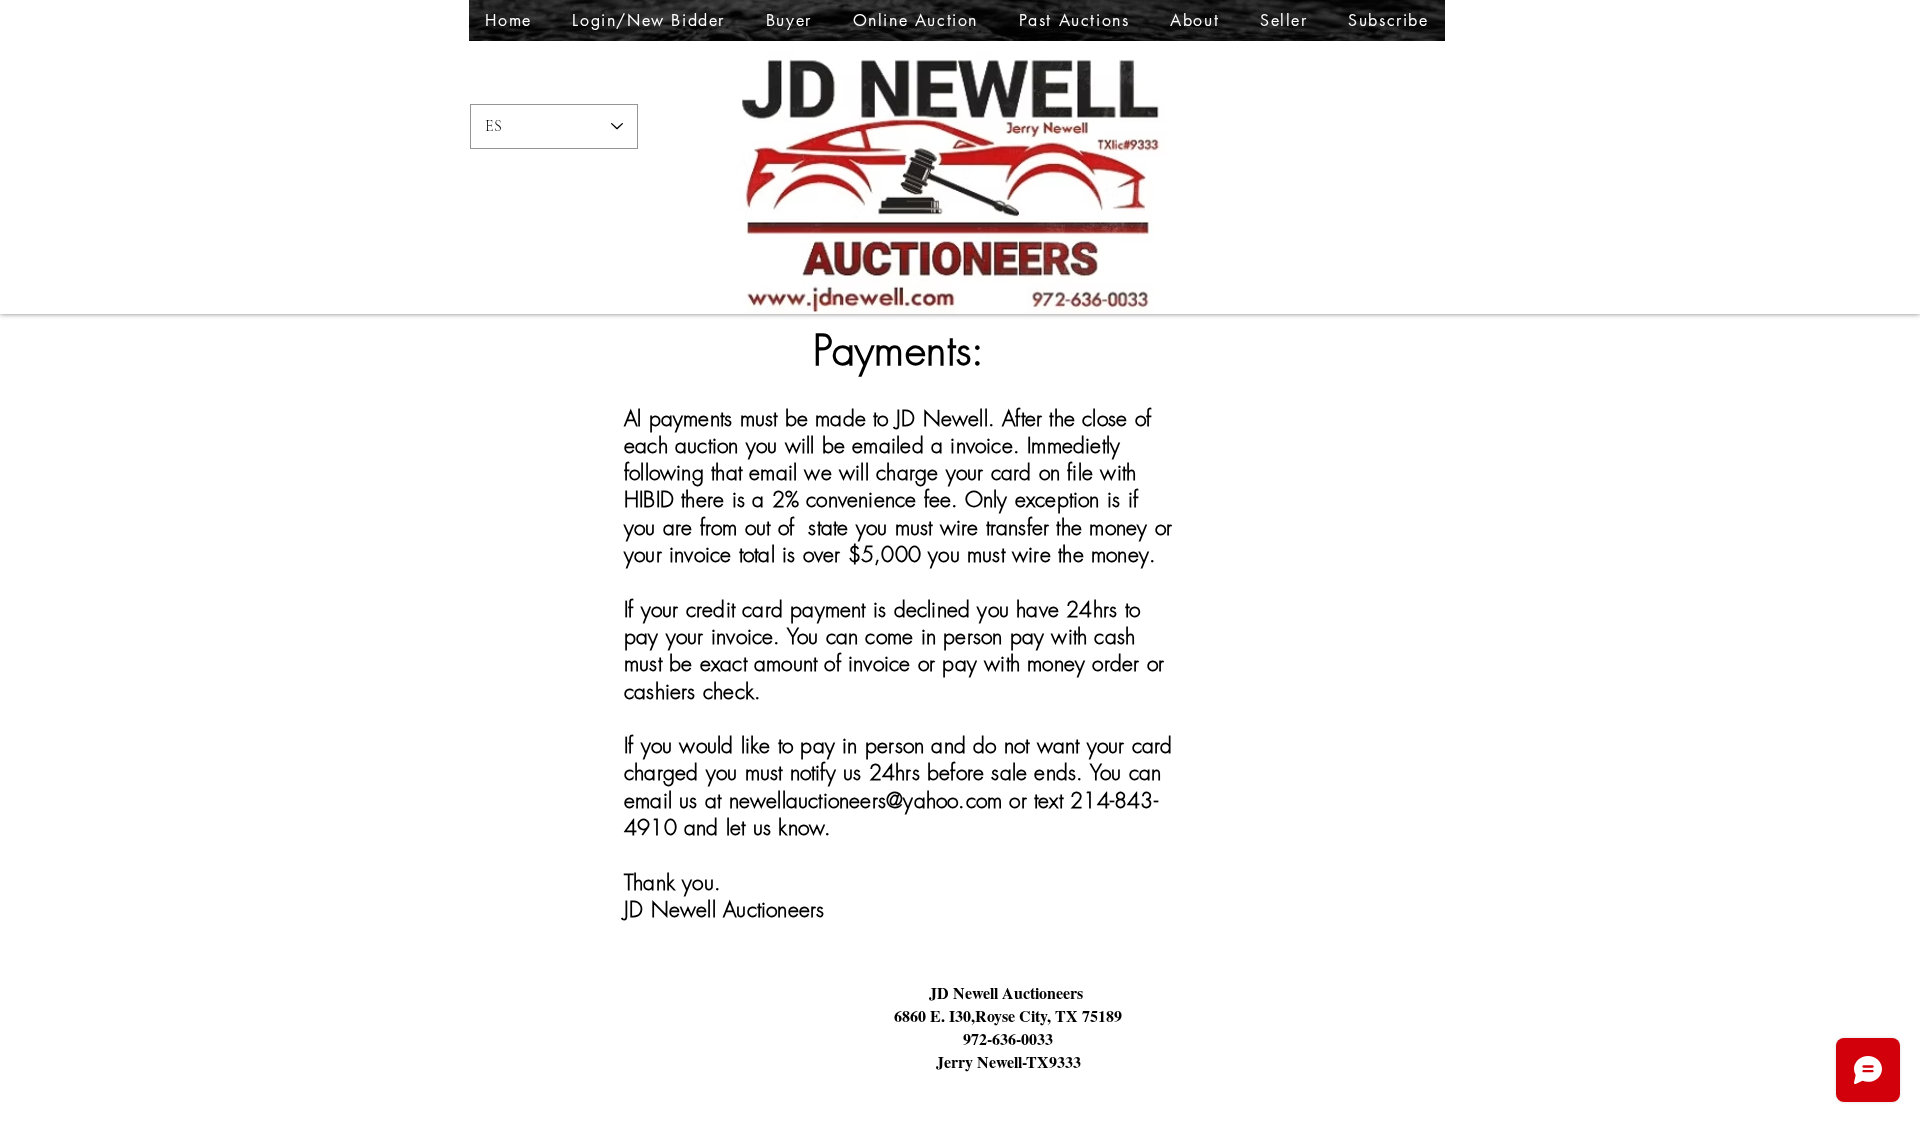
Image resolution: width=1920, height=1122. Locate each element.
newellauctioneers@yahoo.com (866, 800)
